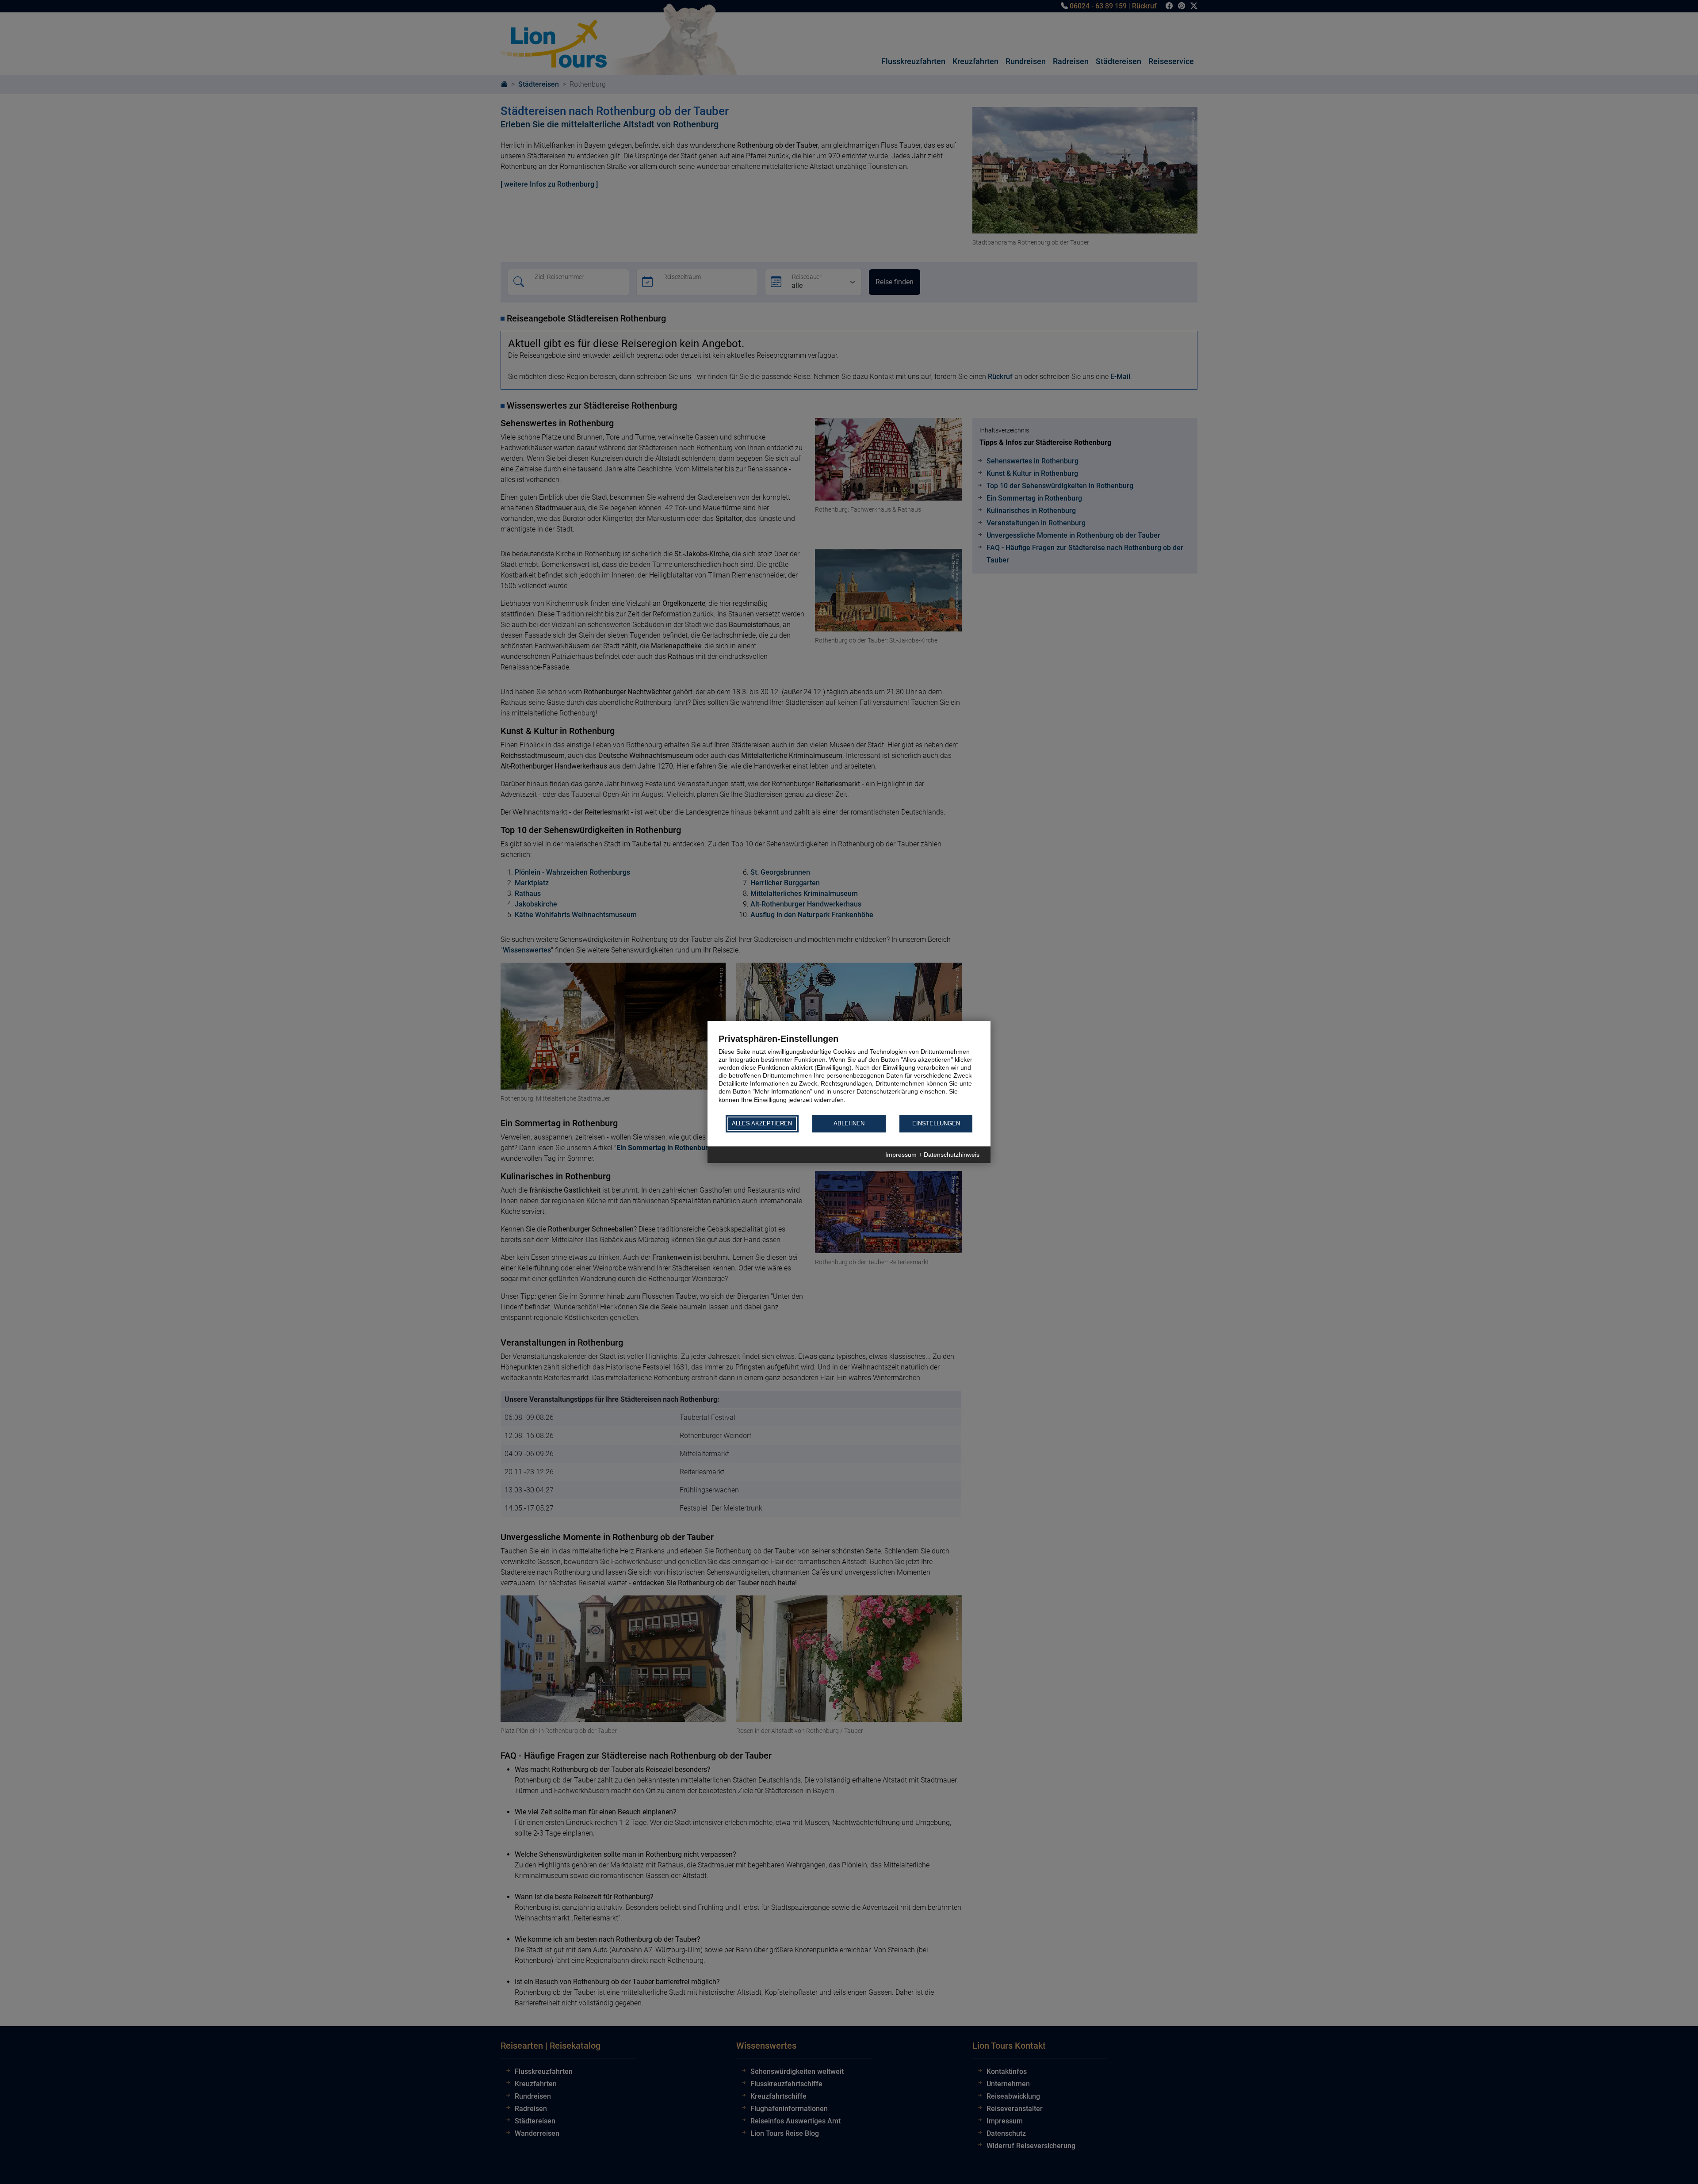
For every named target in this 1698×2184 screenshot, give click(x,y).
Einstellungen (936, 1124)
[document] (849, 1073)
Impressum (901, 1155)
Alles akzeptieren (762, 1124)
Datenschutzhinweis (952, 1155)
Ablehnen (849, 1124)
